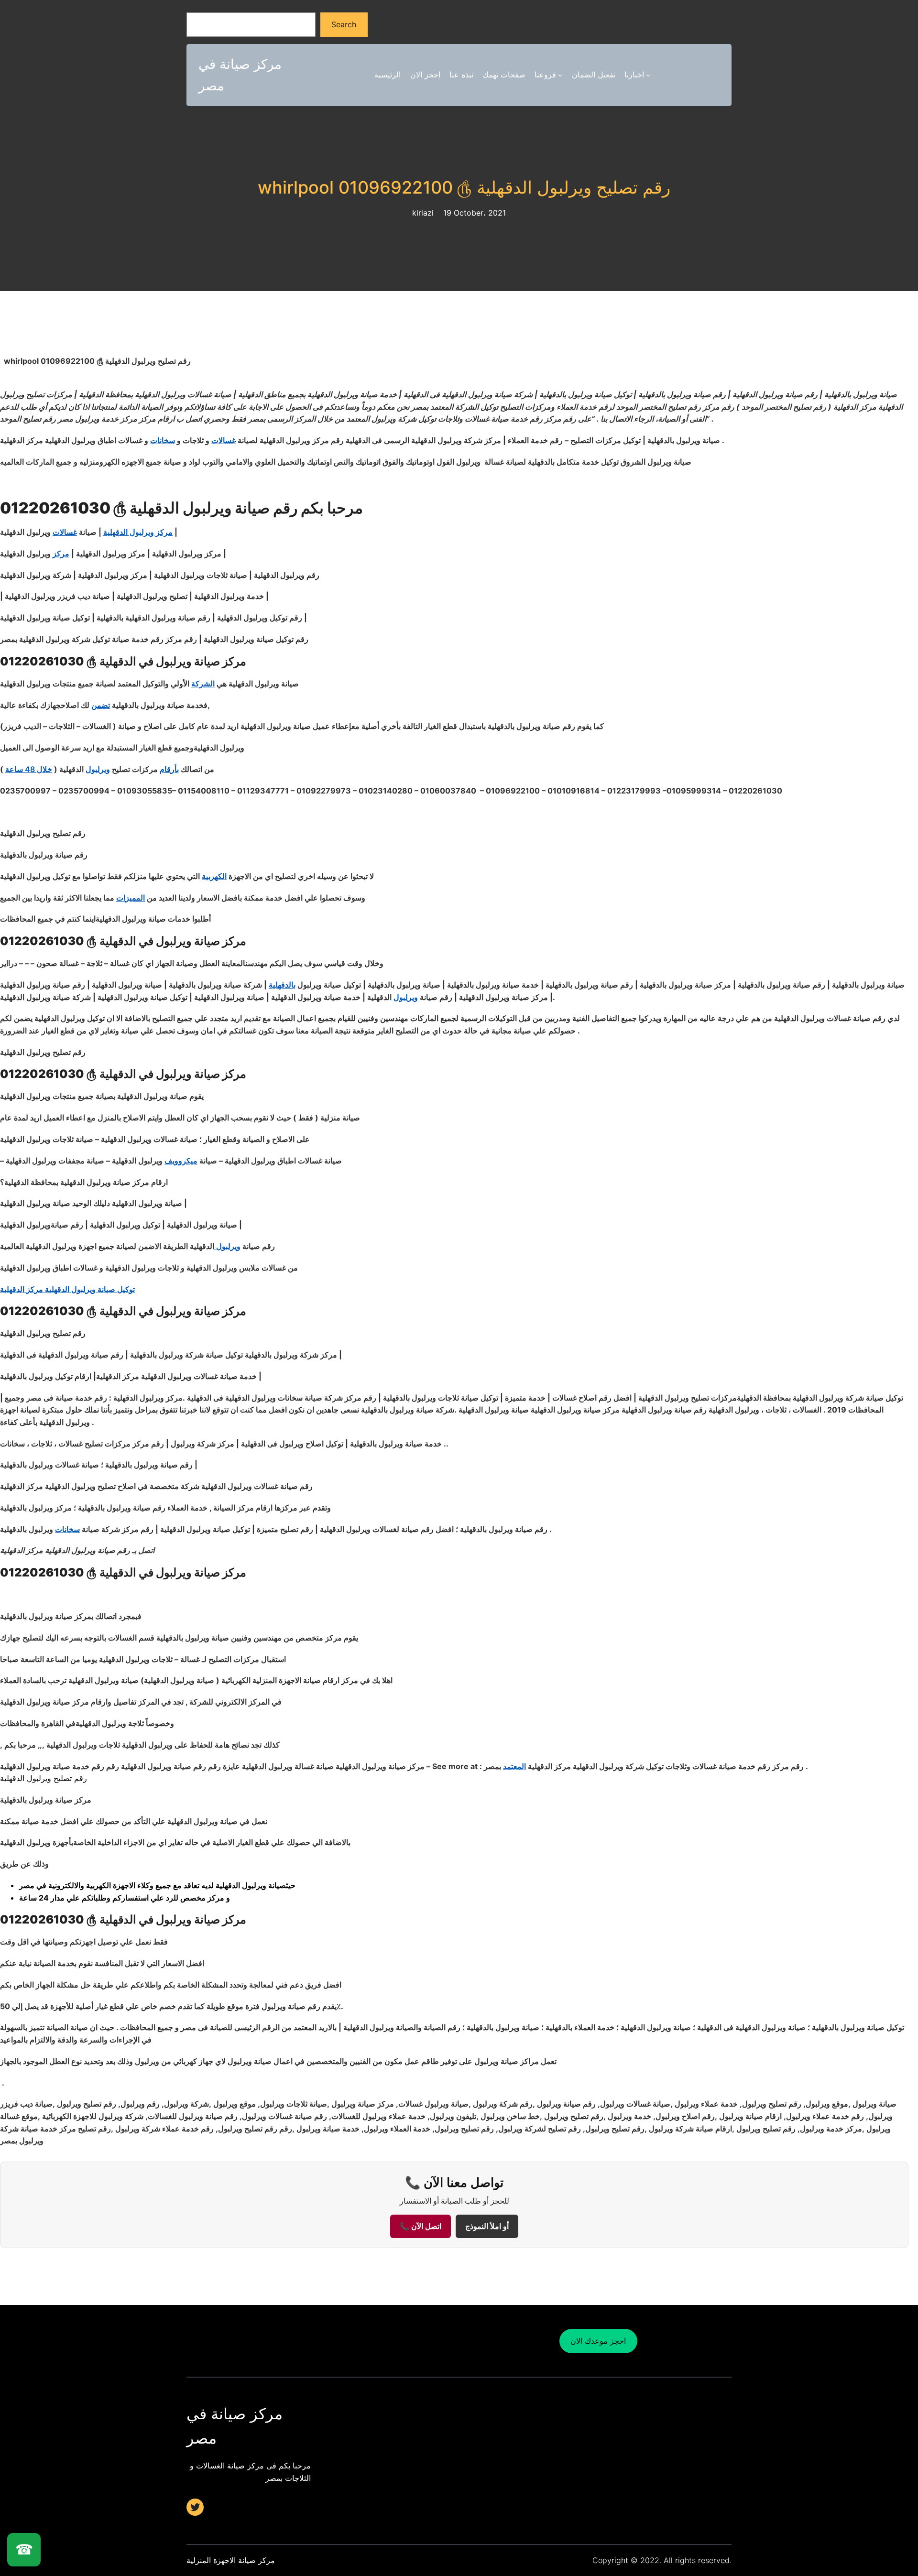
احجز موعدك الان (598, 2341)
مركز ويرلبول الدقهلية (138, 532)
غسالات (224, 440)
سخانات (163, 440)
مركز (61, 554)
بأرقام (169, 769)
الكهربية (214, 876)
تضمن (101, 705)
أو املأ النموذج (487, 2226)
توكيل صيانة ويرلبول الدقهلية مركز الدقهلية (67, 1289)
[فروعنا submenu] (560, 75)
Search (344, 24)
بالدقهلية (282, 985)
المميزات (131, 898)
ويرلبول (98, 769)
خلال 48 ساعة (29, 769)
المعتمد (514, 1766)
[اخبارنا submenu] (648, 75)
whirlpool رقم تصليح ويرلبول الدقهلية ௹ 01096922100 (459, 188)
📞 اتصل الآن (421, 2226)
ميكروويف (181, 1161)
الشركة (203, 684)
